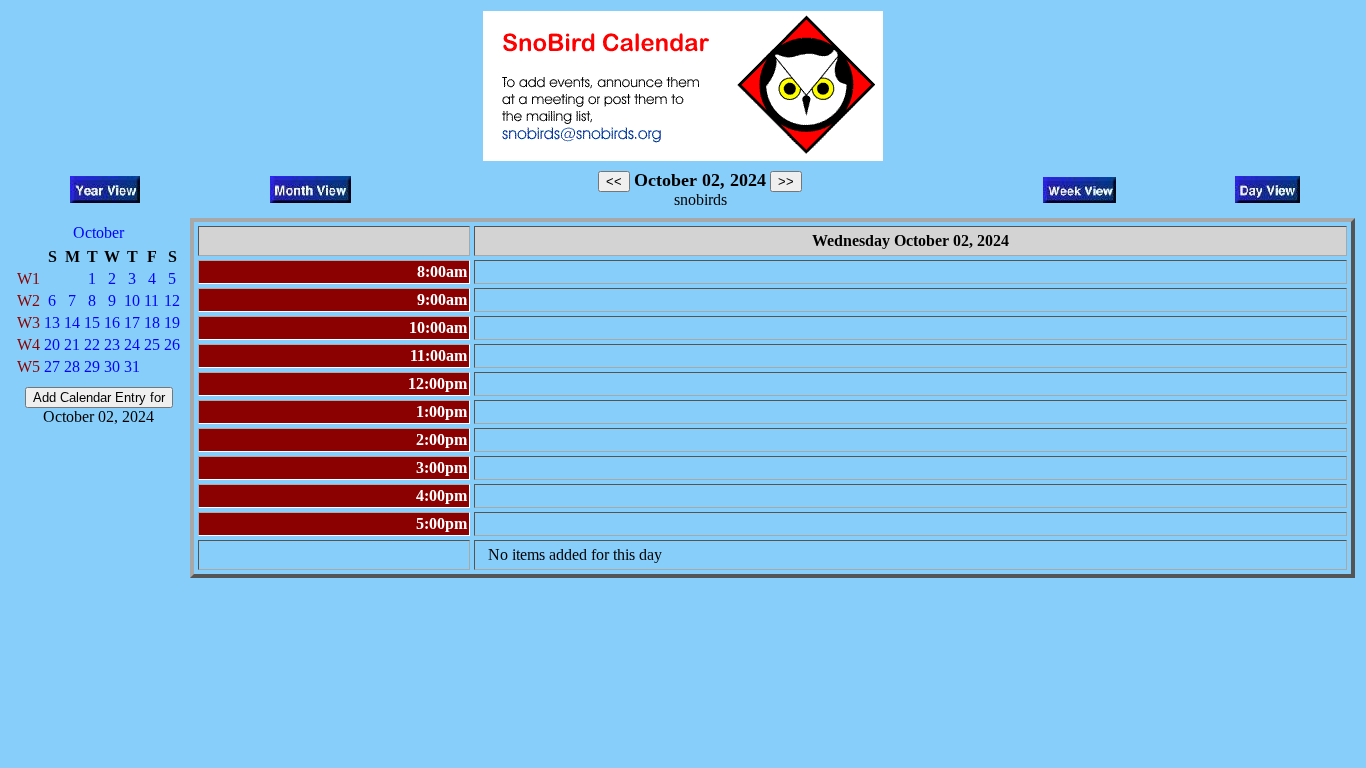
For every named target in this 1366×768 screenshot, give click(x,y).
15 (92, 322)
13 (52, 322)
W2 (28, 300)
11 (151, 300)
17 (132, 322)
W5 (28, 366)
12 (172, 300)
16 (112, 322)
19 (172, 322)
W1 (28, 278)
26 (172, 344)
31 (132, 366)
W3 (28, 322)
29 (92, 366)
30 (112, 366)
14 (72, 322)
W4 (28, 344)
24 (132, 344)
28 (72, 366)
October (98, 232)
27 (52, 366)
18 (152, 322)
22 (92, 344)
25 (152, 344)
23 (112, 344)
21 (72, 344)
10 (132, 300)
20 (52, 344)
